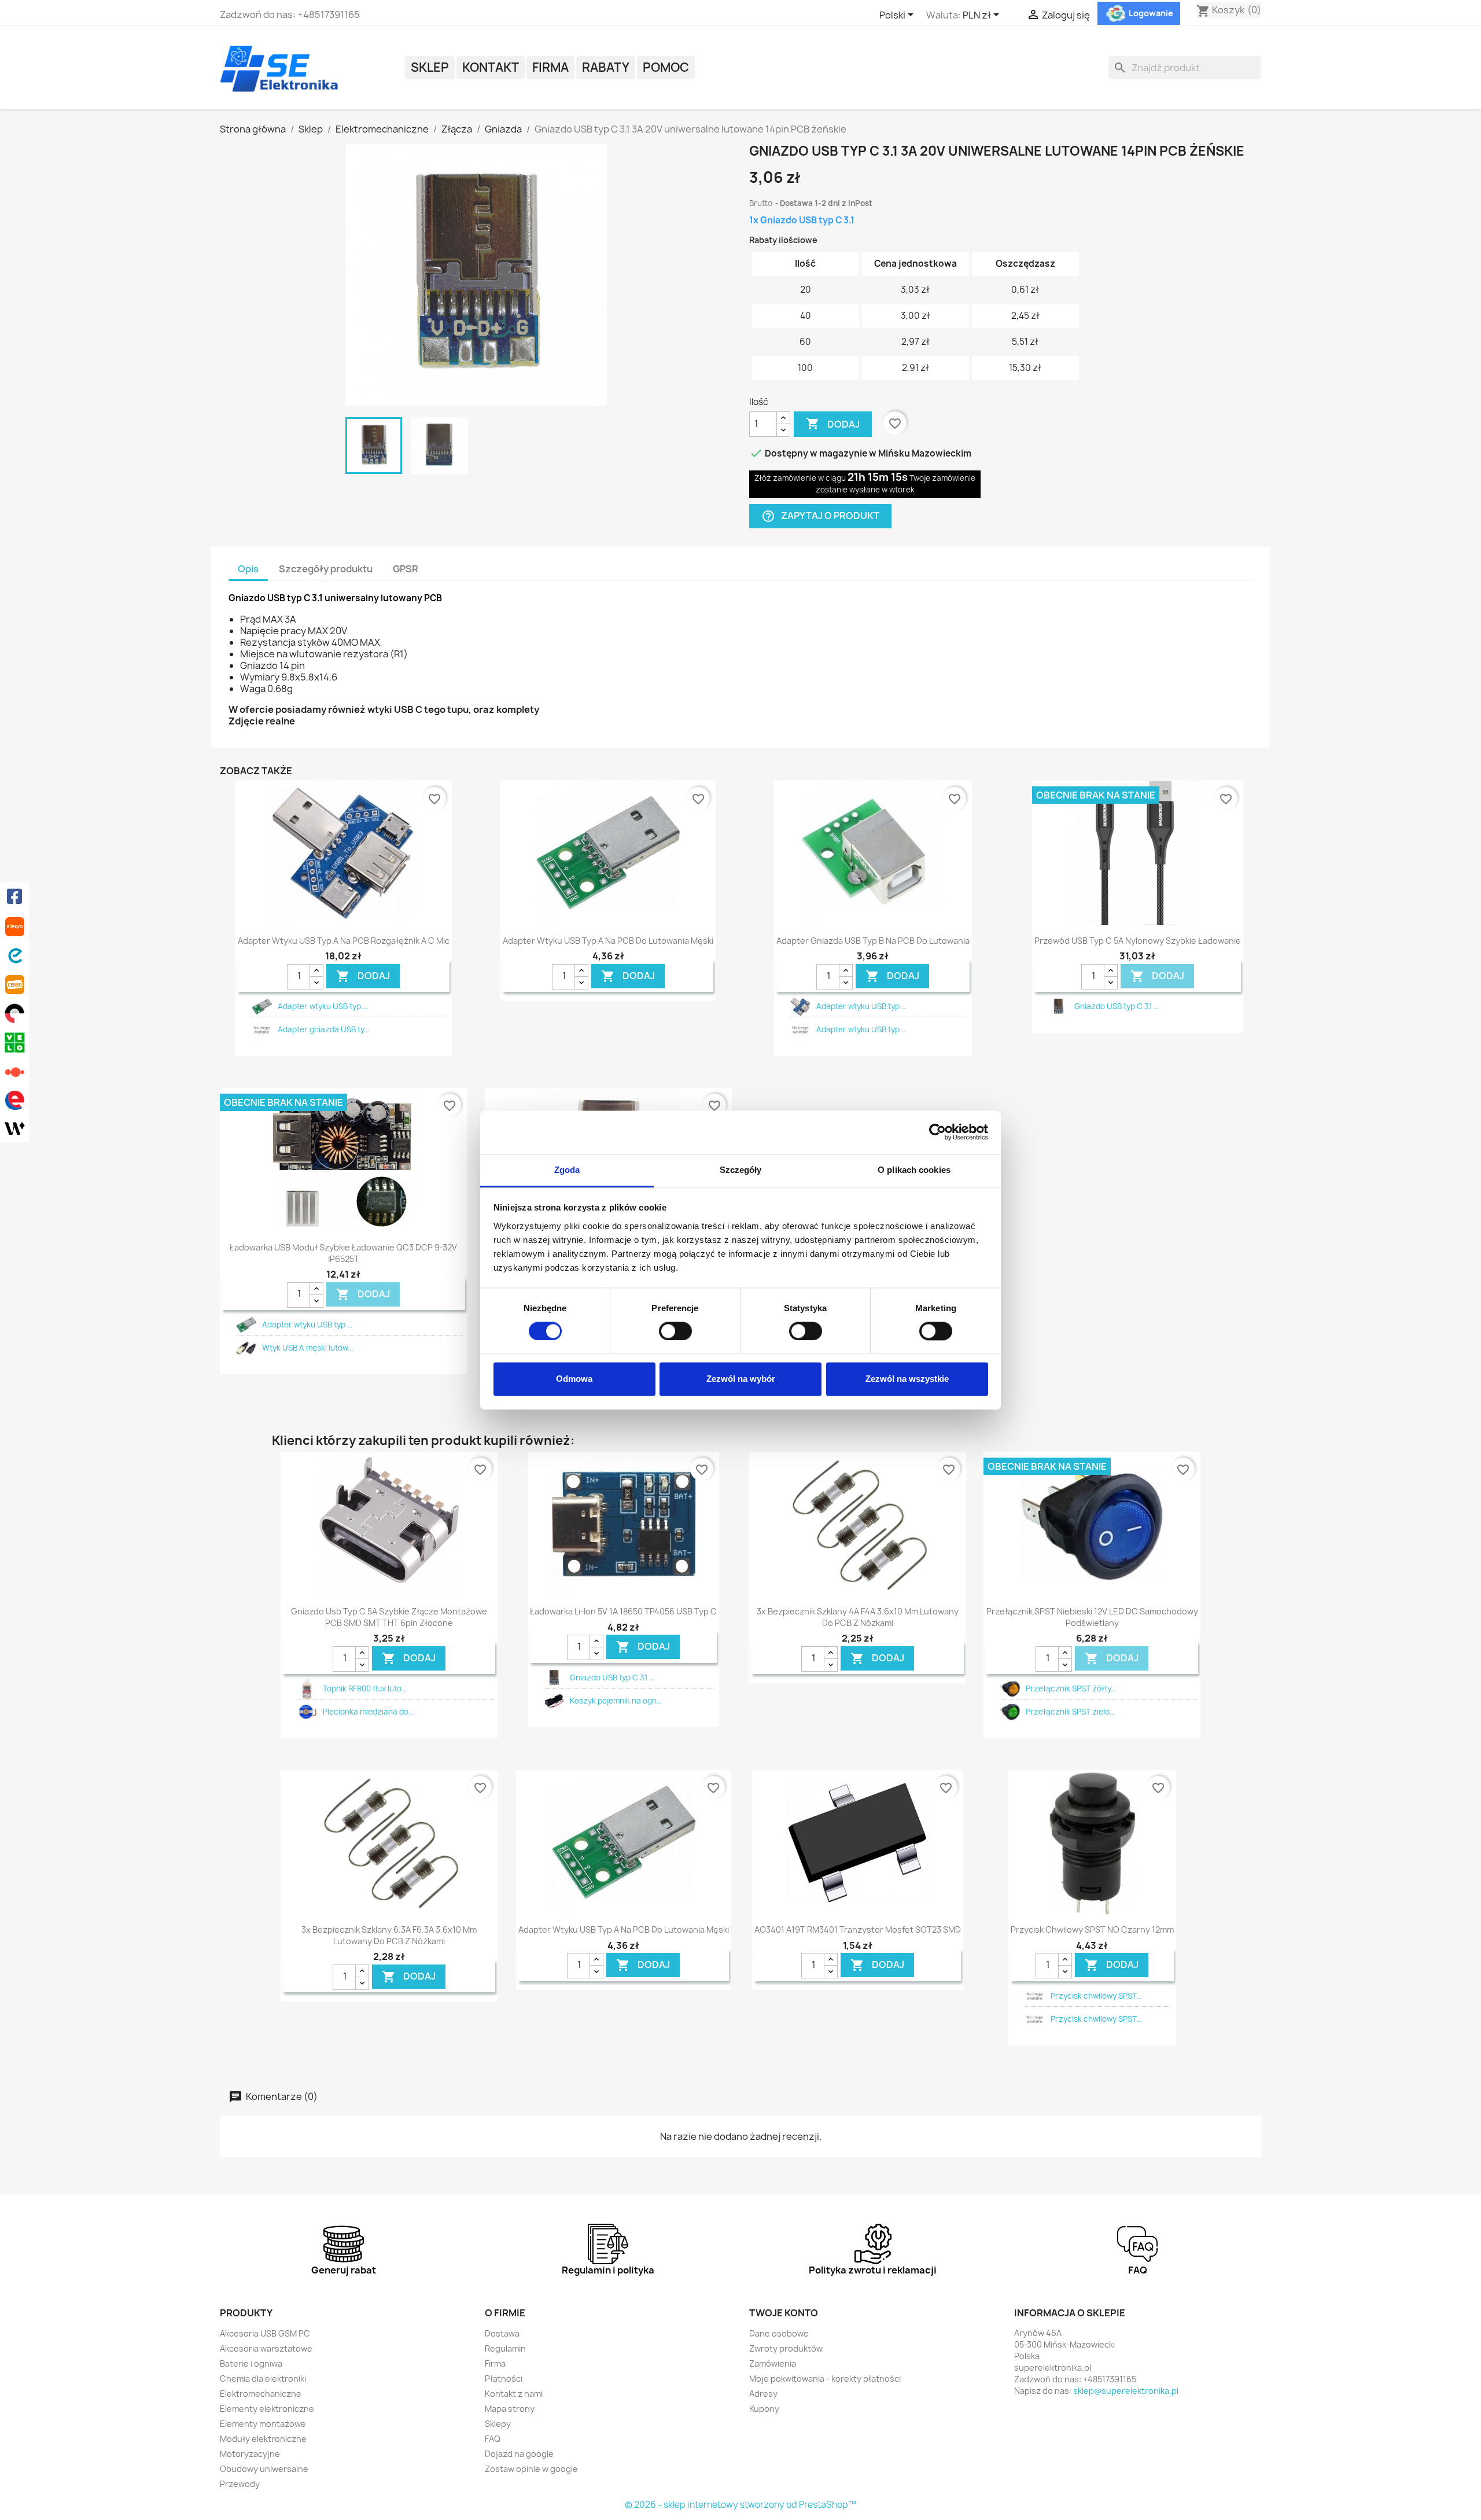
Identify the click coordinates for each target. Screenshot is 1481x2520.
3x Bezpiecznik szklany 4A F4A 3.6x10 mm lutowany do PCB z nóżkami (858, 1617)
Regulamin (505, 2348)
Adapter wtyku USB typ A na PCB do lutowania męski (608, 941)
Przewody (240, 2484)
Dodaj (833, 424)
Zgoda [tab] (567, 1170)
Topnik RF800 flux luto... (365, 1688)
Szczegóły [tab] (741, 1170)
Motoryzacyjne (250, 2454)
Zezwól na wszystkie (907, 1379)
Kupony (764, 2409)
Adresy (763, 2394)
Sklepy (498, 2424)
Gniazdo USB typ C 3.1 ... (1117, 1006)
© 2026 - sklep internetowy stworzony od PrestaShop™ (740, 2505)
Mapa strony (510, 2409)
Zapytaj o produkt (820, 516)
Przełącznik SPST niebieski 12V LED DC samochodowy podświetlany (1092, 1617)
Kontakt (491, 67)
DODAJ (363, 976)
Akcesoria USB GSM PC (265, 2333)
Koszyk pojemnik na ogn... (616, 1701)
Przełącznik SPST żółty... (1071, 1688)
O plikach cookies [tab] (914, 1170)
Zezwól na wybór (741, 1379)
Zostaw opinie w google (531, 2469)
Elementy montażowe (263, 2424)
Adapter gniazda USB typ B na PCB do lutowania (873, 941)
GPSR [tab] (406, 569)
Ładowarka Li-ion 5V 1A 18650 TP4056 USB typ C (623, 1611)
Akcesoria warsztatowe (266, 2348)
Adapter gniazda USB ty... (323, 1029)
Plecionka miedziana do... (368, 1712)
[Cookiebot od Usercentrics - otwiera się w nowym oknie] (937, 1132)
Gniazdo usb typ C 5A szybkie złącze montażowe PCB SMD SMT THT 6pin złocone (389, 1617)
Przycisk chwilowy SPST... (1096, 1996)
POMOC (666, 67)
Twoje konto (784, 2313)
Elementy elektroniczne (267, 2409)
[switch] (675, 1331)
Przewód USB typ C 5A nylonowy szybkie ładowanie (1138, 941)
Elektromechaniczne (261, 2394)
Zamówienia (773, 2363)
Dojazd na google (519, 2454)
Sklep (430, 67)
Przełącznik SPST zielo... (1070, 1712)
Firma (550, 67)
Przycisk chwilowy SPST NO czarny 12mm (1092, 1929)
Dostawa (502, 2333)
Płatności (504, 2379)
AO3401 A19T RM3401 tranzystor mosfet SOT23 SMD (858, 1929)
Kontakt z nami (514, 2394)
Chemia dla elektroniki (263, 2379)
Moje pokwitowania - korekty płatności (825, 2379)
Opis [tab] (248, 569)
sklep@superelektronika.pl (1126, 2391)
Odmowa (574, 1379)
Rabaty (606, 67)
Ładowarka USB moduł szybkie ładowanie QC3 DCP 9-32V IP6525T (343, 1253)
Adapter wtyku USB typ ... (323, 1006)
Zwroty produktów (786, 2348)
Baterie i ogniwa (251, 2363)
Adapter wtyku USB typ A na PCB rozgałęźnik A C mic (344, 941)
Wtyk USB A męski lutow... (307, 1348)
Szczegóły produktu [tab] (326, 569)
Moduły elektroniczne (263, 2439)
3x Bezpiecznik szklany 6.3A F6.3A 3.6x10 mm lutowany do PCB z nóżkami (389, 1935)
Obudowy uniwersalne (264, 2469)
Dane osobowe (779, 2333)
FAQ (493, 2439)
